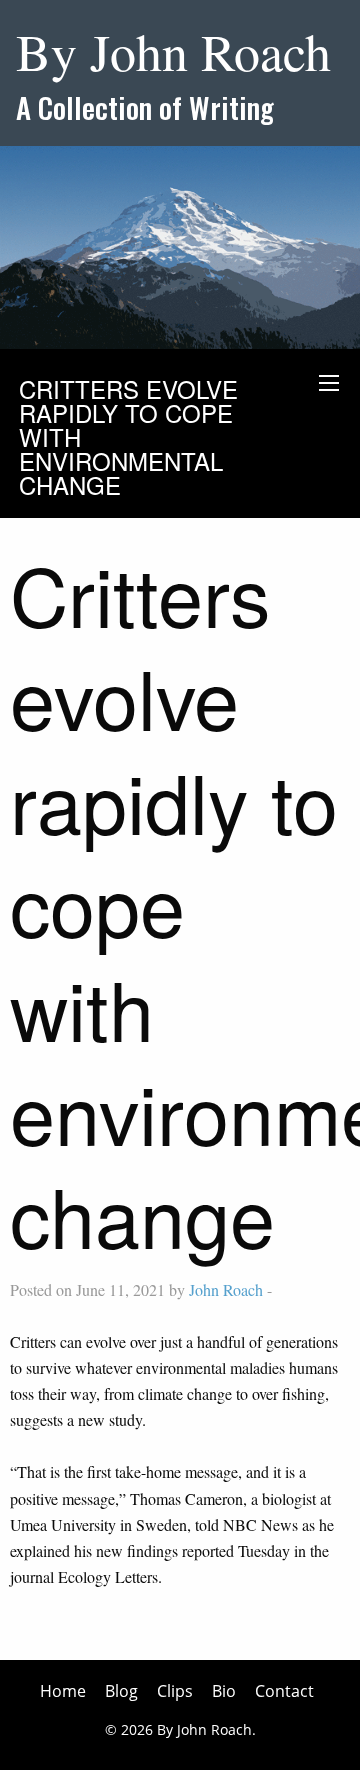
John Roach (226, 1289)
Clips (175, 1691)
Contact (284, 1691)
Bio (224, 1691)
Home (63, 1691)
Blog (121, 1691)
